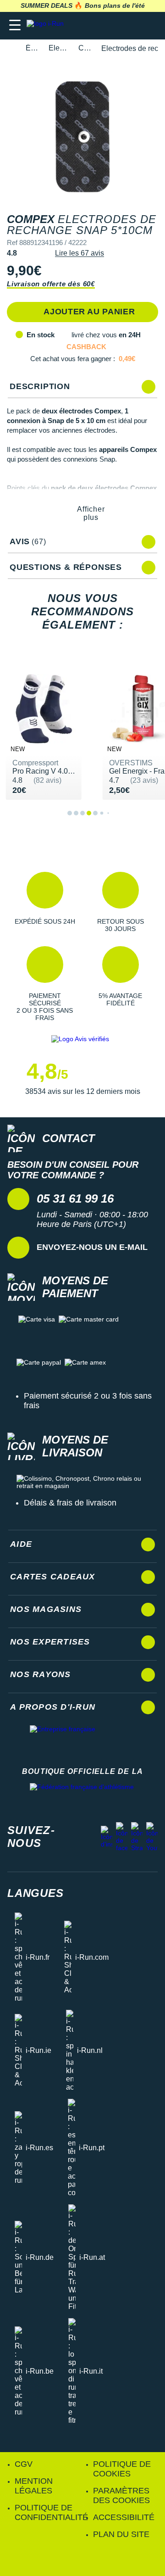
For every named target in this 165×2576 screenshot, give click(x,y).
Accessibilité (124, 2517)
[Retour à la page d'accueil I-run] (47, 25)
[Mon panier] (149, 25)
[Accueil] (10, 48)
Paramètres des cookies (121, 2495)
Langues (36, 1893)
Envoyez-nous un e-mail (92, 1247)
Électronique (32, 48)
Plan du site (121, 2534)
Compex (85, 48)
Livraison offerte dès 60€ (51, 284)
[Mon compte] (131, 25)
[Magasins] (113, 25)
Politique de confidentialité (51, 2512)
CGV (24, 2464)
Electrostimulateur (58, 48)
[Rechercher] (95, 25)
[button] (45, 902)
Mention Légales (34, 2486)
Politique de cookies (122, 2469)
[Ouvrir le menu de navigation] (15, 25)
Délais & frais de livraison (70, 1503)
